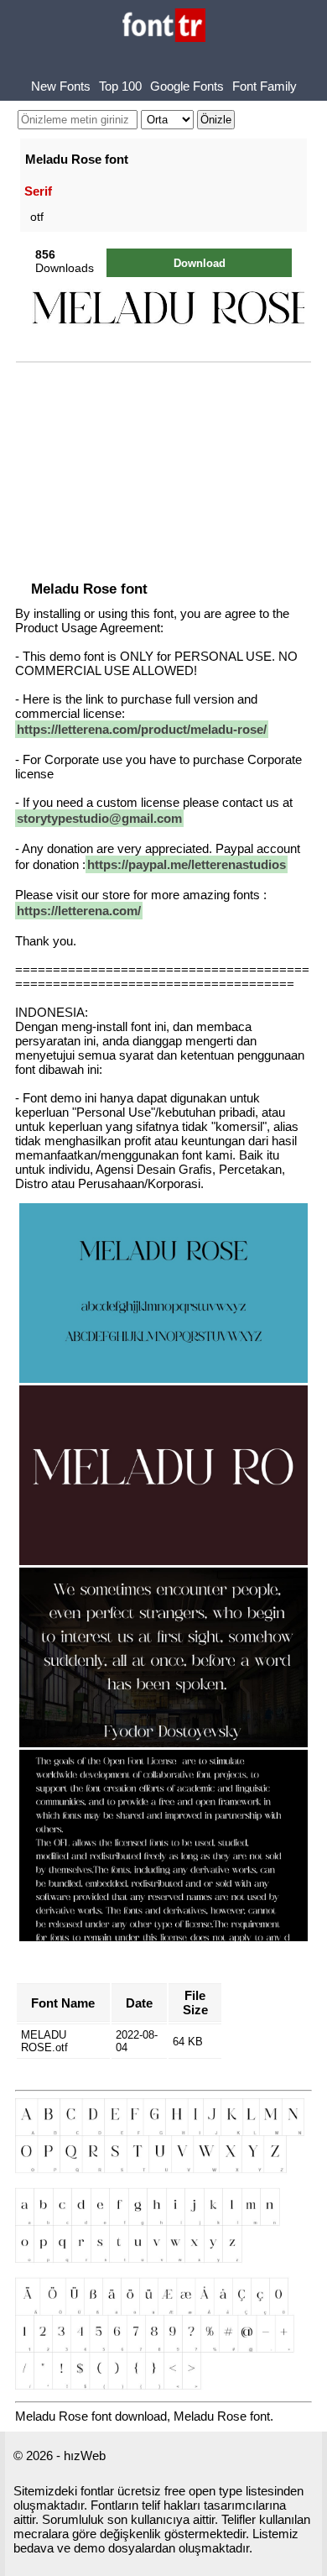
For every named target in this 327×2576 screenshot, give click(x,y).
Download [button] (200, 263)
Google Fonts (187, 86)
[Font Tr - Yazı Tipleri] (164, 26)
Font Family (265, 86)
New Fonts (61, 86)
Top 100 (120, 86)
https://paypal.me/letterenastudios (187, 864)
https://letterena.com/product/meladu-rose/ (142, 729)
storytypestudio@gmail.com (99, 818)
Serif (38, 191)
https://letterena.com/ (79, 911)
